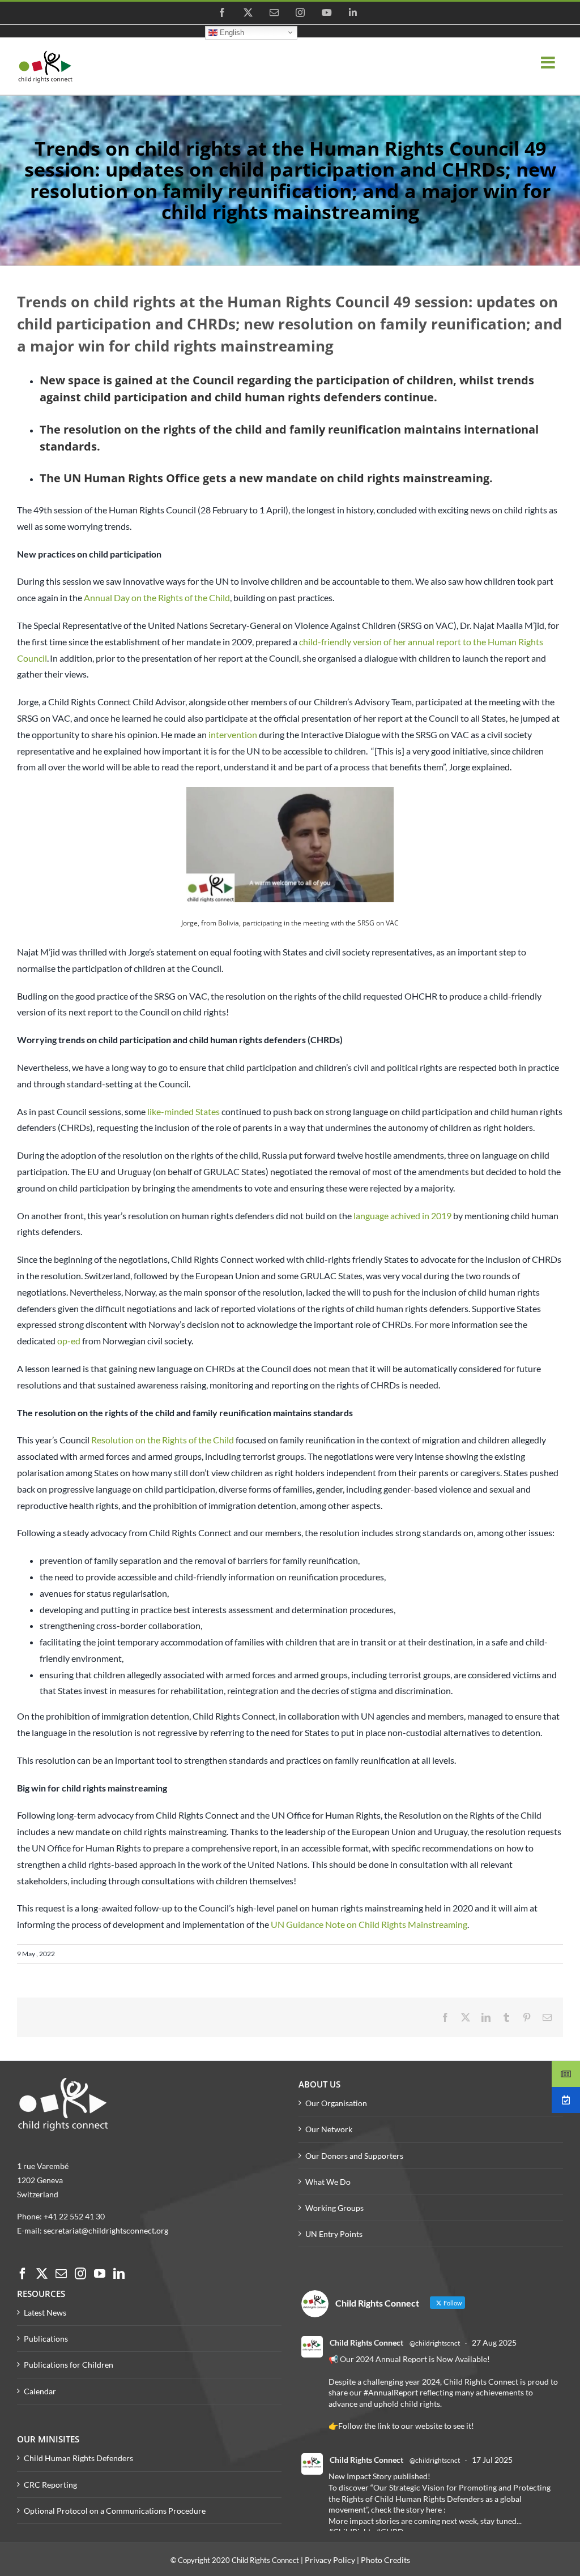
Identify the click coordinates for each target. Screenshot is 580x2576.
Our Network (329, 2129)
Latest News (45, 2313)
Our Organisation (336, 2103)
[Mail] (61, 2274)
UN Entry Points (334, 2234)
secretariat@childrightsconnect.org (106, 2230)
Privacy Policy (330, 2560)
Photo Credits (385, 2560)
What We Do (328, 2182)
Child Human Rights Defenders (78, 2458)
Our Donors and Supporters (354, 2156)
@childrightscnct (435, 2343)
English (231, 32)
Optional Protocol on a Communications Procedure (115, 2511)
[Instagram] (80, 2274)
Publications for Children (69, 2365)
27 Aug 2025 (494, 2343)
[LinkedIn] (119, 2274)
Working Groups (334, 2208)
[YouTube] (100, 2274)
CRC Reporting (50, 2485)
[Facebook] (23, 2274)
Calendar (40, 2391)
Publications (46, 2339)
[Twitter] (42, 2274)
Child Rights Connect (366, 2343)
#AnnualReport (391, 2392)
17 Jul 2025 (492, 2460)
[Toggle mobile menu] (549, 63)
